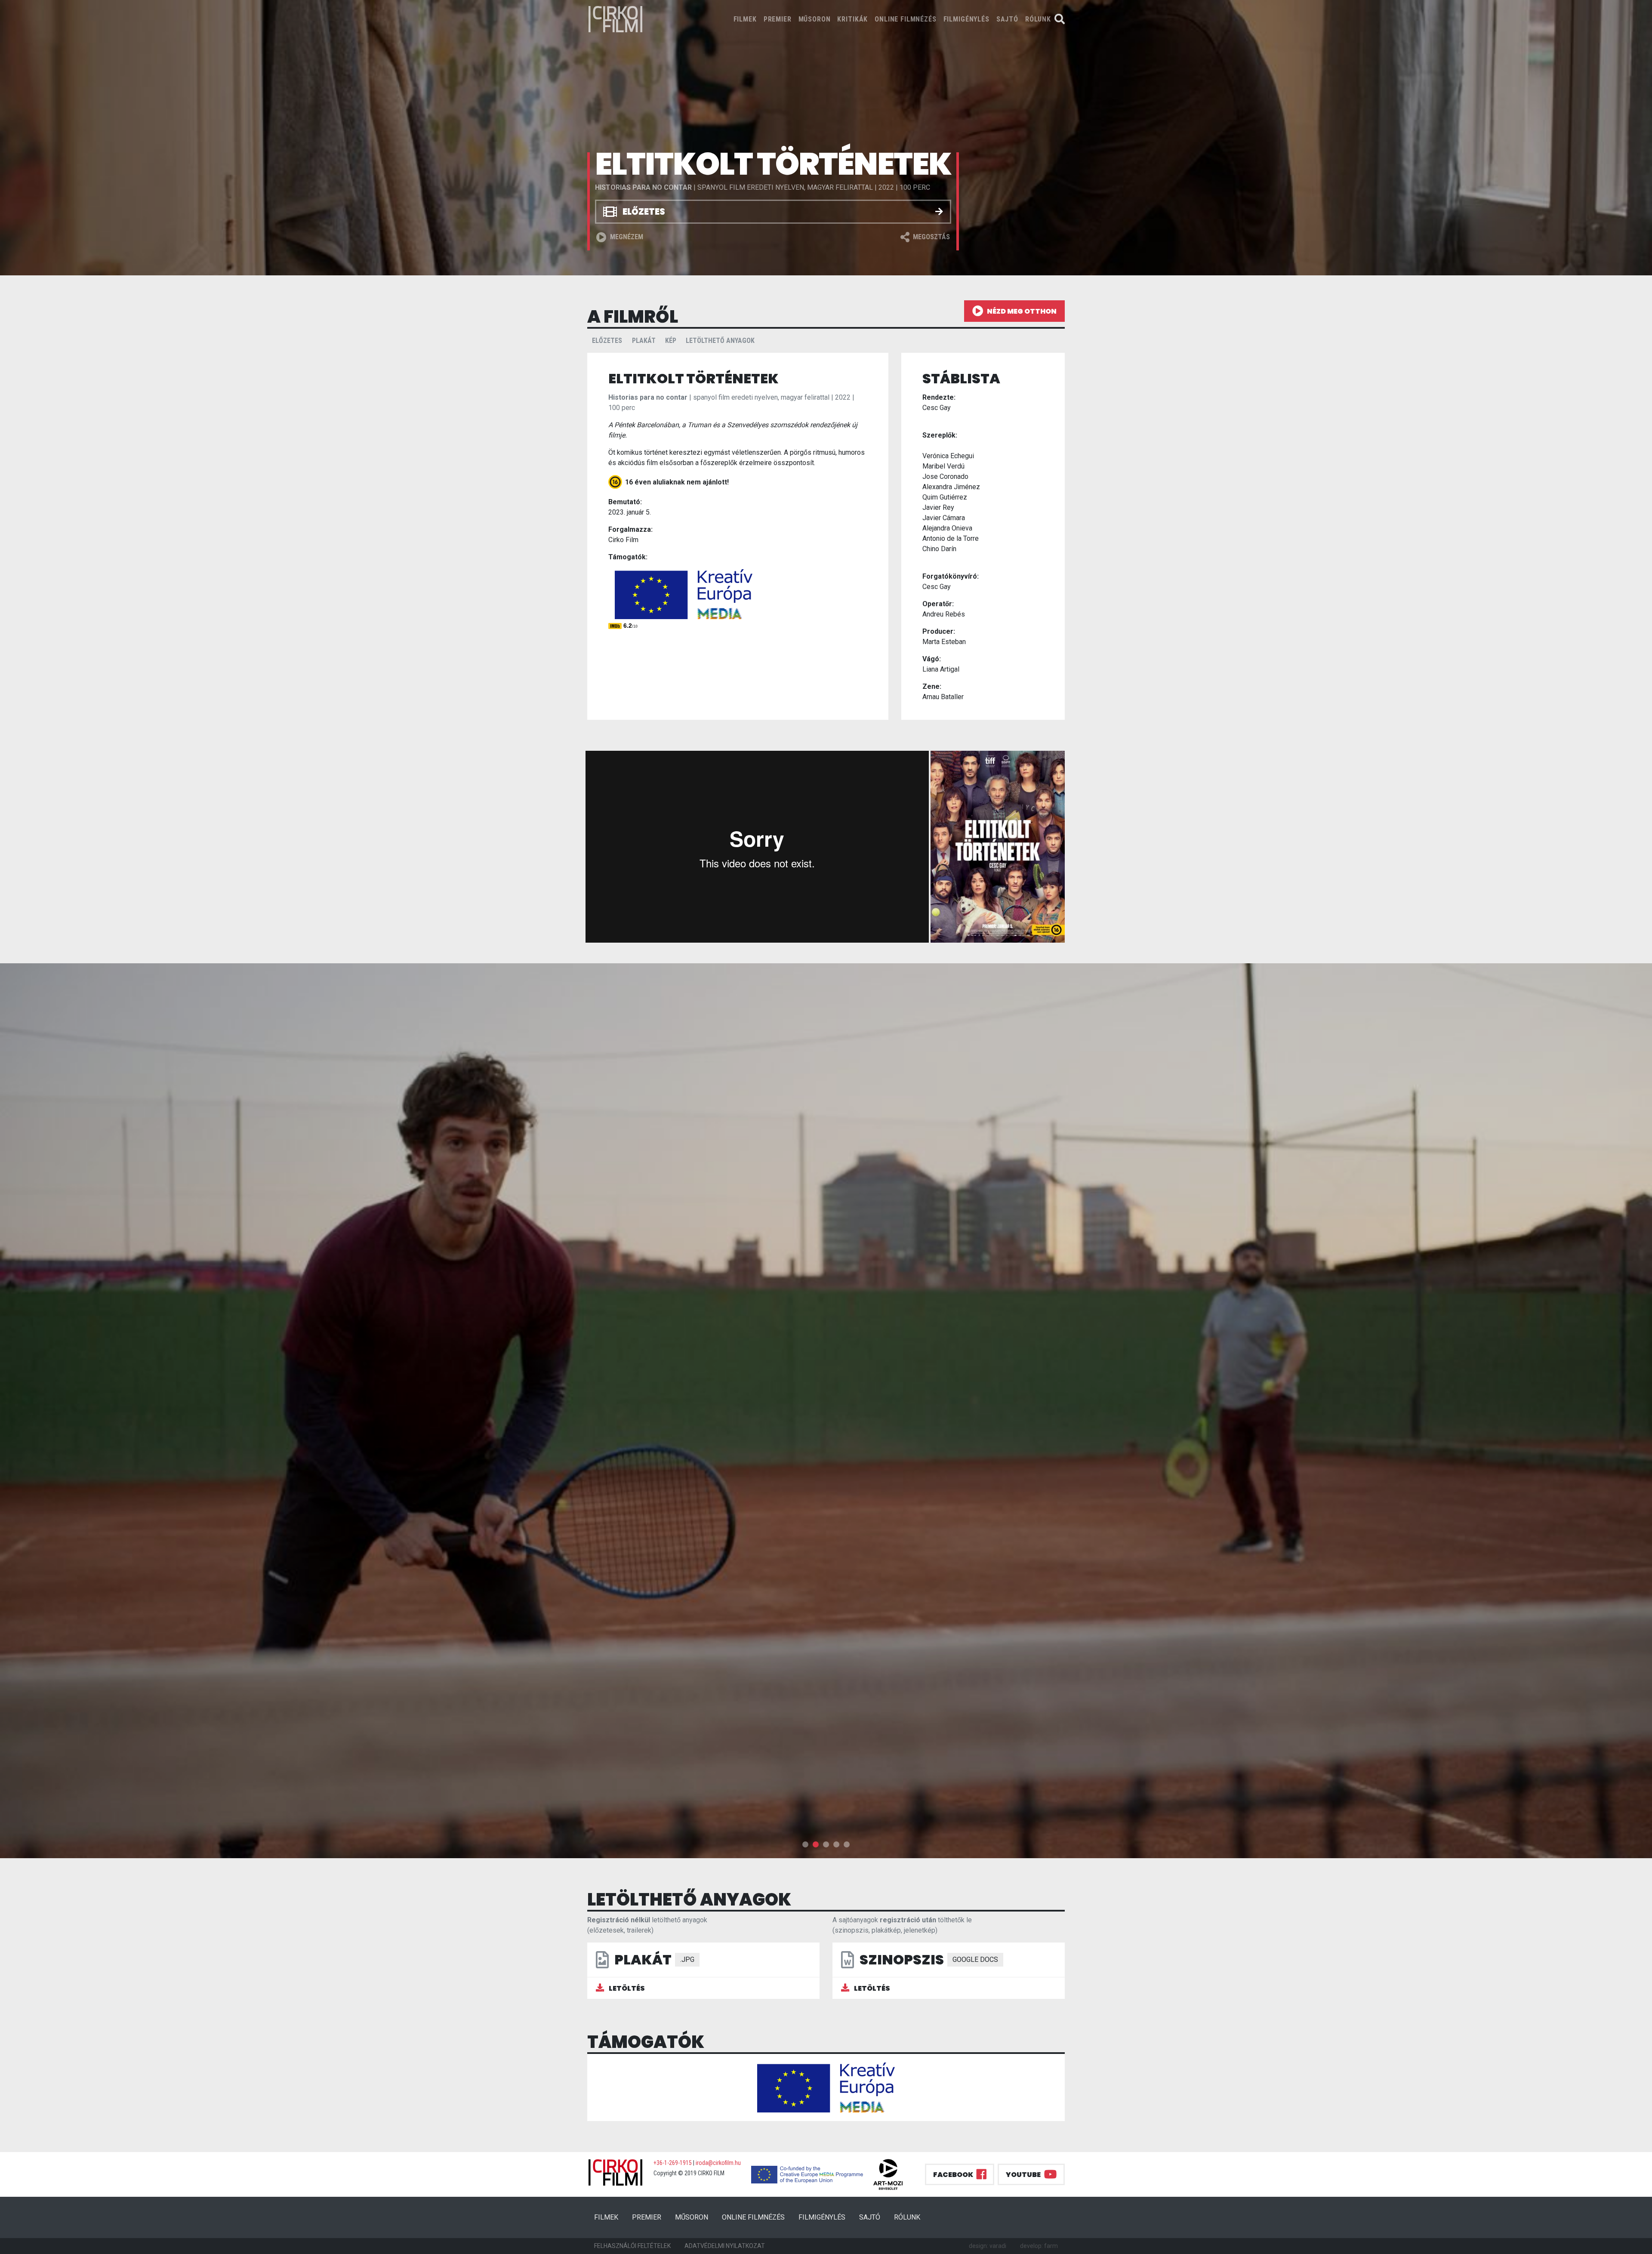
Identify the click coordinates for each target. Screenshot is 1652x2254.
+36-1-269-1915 (673, 2163)
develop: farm (1039, 2246)
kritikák (852, 19)
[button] (805, 1844)
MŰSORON (815, 19)
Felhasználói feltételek (632, 2246)
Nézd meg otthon (1022, 311)
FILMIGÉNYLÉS (966, 19)
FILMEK (747, 19)
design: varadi (988, 2246)
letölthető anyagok (720, 341)
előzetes (607, 341)
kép (671, 341)
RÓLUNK (1038, 19)
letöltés (626, 1988)
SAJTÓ (1007, 19)
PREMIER (778, 19)
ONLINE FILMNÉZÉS (905, 19)
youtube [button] (1023, 2175)
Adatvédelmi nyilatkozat (725, 2246)
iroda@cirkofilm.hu (718, 2163)
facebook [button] (953, 2175)
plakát (644, 341)
